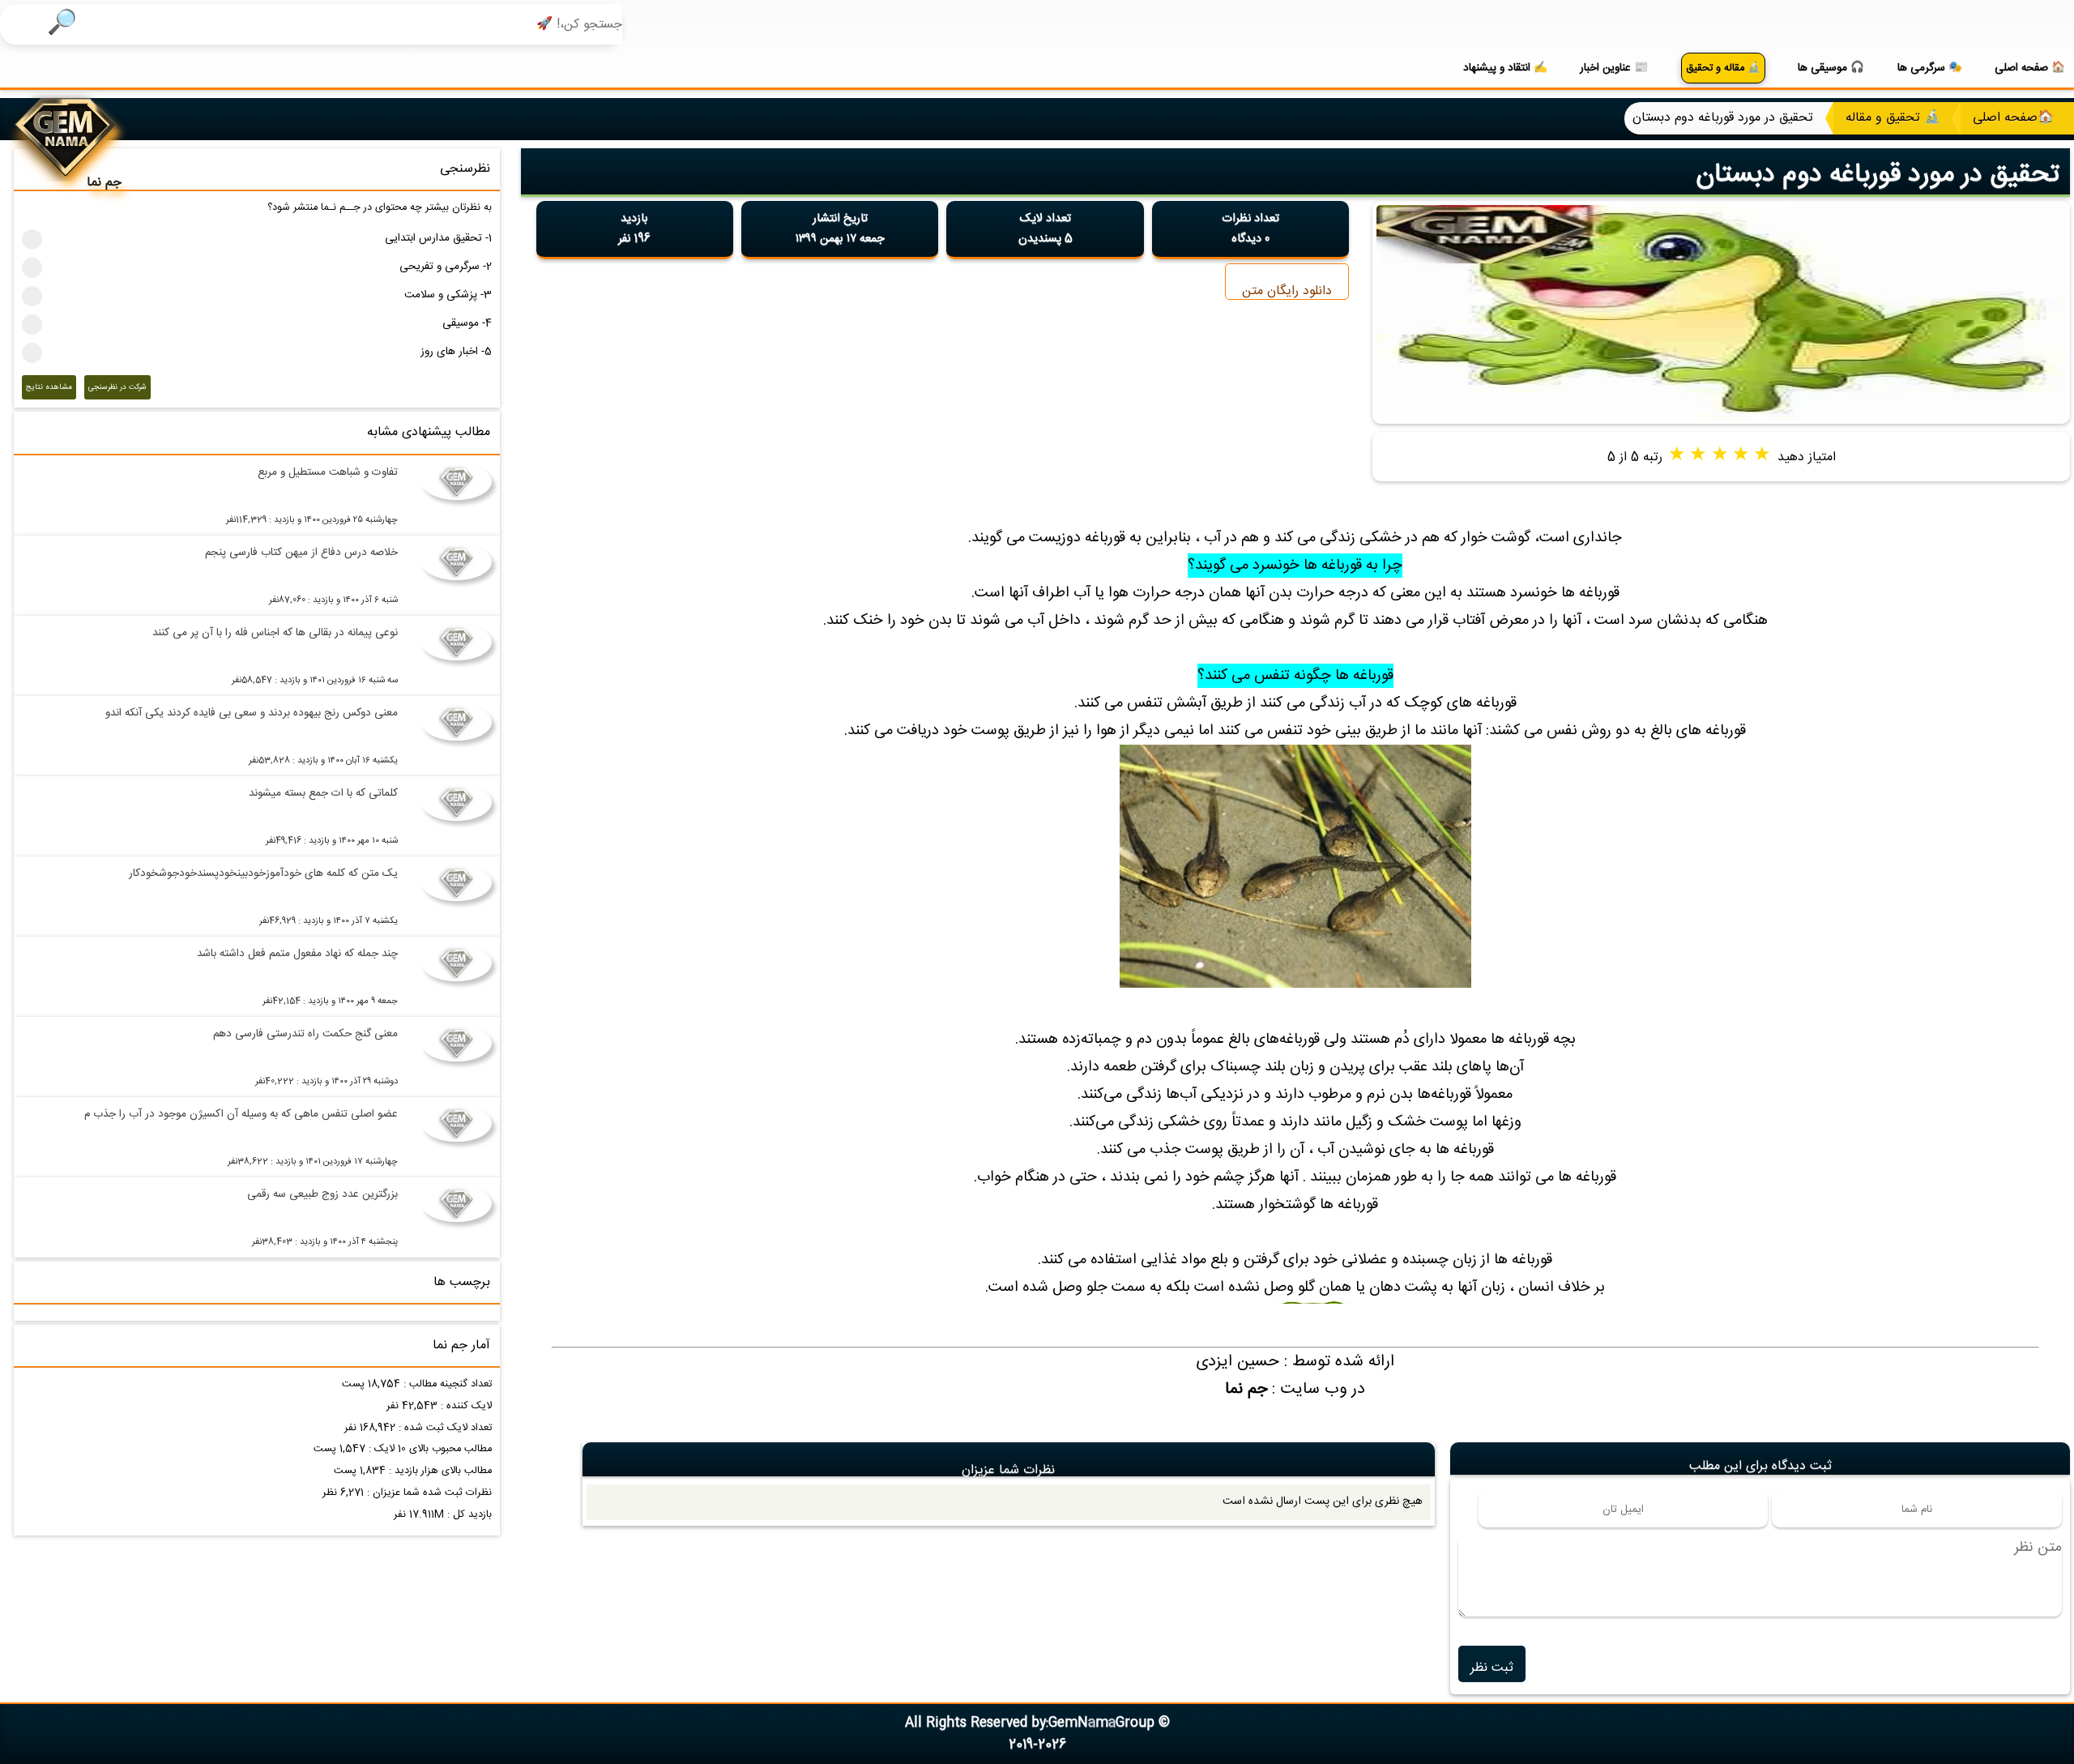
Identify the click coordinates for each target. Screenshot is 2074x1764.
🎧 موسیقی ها (1831, 68)
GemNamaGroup (1101, 1723)
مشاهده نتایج (49, 387)
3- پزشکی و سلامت (448, 295)
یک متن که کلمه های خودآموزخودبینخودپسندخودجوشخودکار (263, 873)
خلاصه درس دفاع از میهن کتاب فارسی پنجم (301, 553)
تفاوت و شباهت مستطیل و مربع (328, 472)
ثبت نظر (1492, 1668)
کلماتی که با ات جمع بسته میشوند (323, 793)
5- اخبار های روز (456, 352)
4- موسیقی (467, 323)
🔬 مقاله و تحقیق (1723, 68)
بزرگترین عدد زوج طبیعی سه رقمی (322, 1194)
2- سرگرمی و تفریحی (446, 267)
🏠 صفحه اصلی (2030, 68)
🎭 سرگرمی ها (1930, 68)
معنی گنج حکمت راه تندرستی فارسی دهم (305, 1034)
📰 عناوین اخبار (1614, 68)
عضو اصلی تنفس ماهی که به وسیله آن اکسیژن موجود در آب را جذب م (241, 1114)
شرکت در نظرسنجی (117, 387)
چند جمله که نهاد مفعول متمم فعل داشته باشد (297, 954)
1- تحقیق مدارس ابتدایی (438, 238)
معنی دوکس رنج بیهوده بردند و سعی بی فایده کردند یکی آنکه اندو (252, 713)
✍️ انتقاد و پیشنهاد (1505, 68)
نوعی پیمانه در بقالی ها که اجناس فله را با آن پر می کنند (275, 633)
